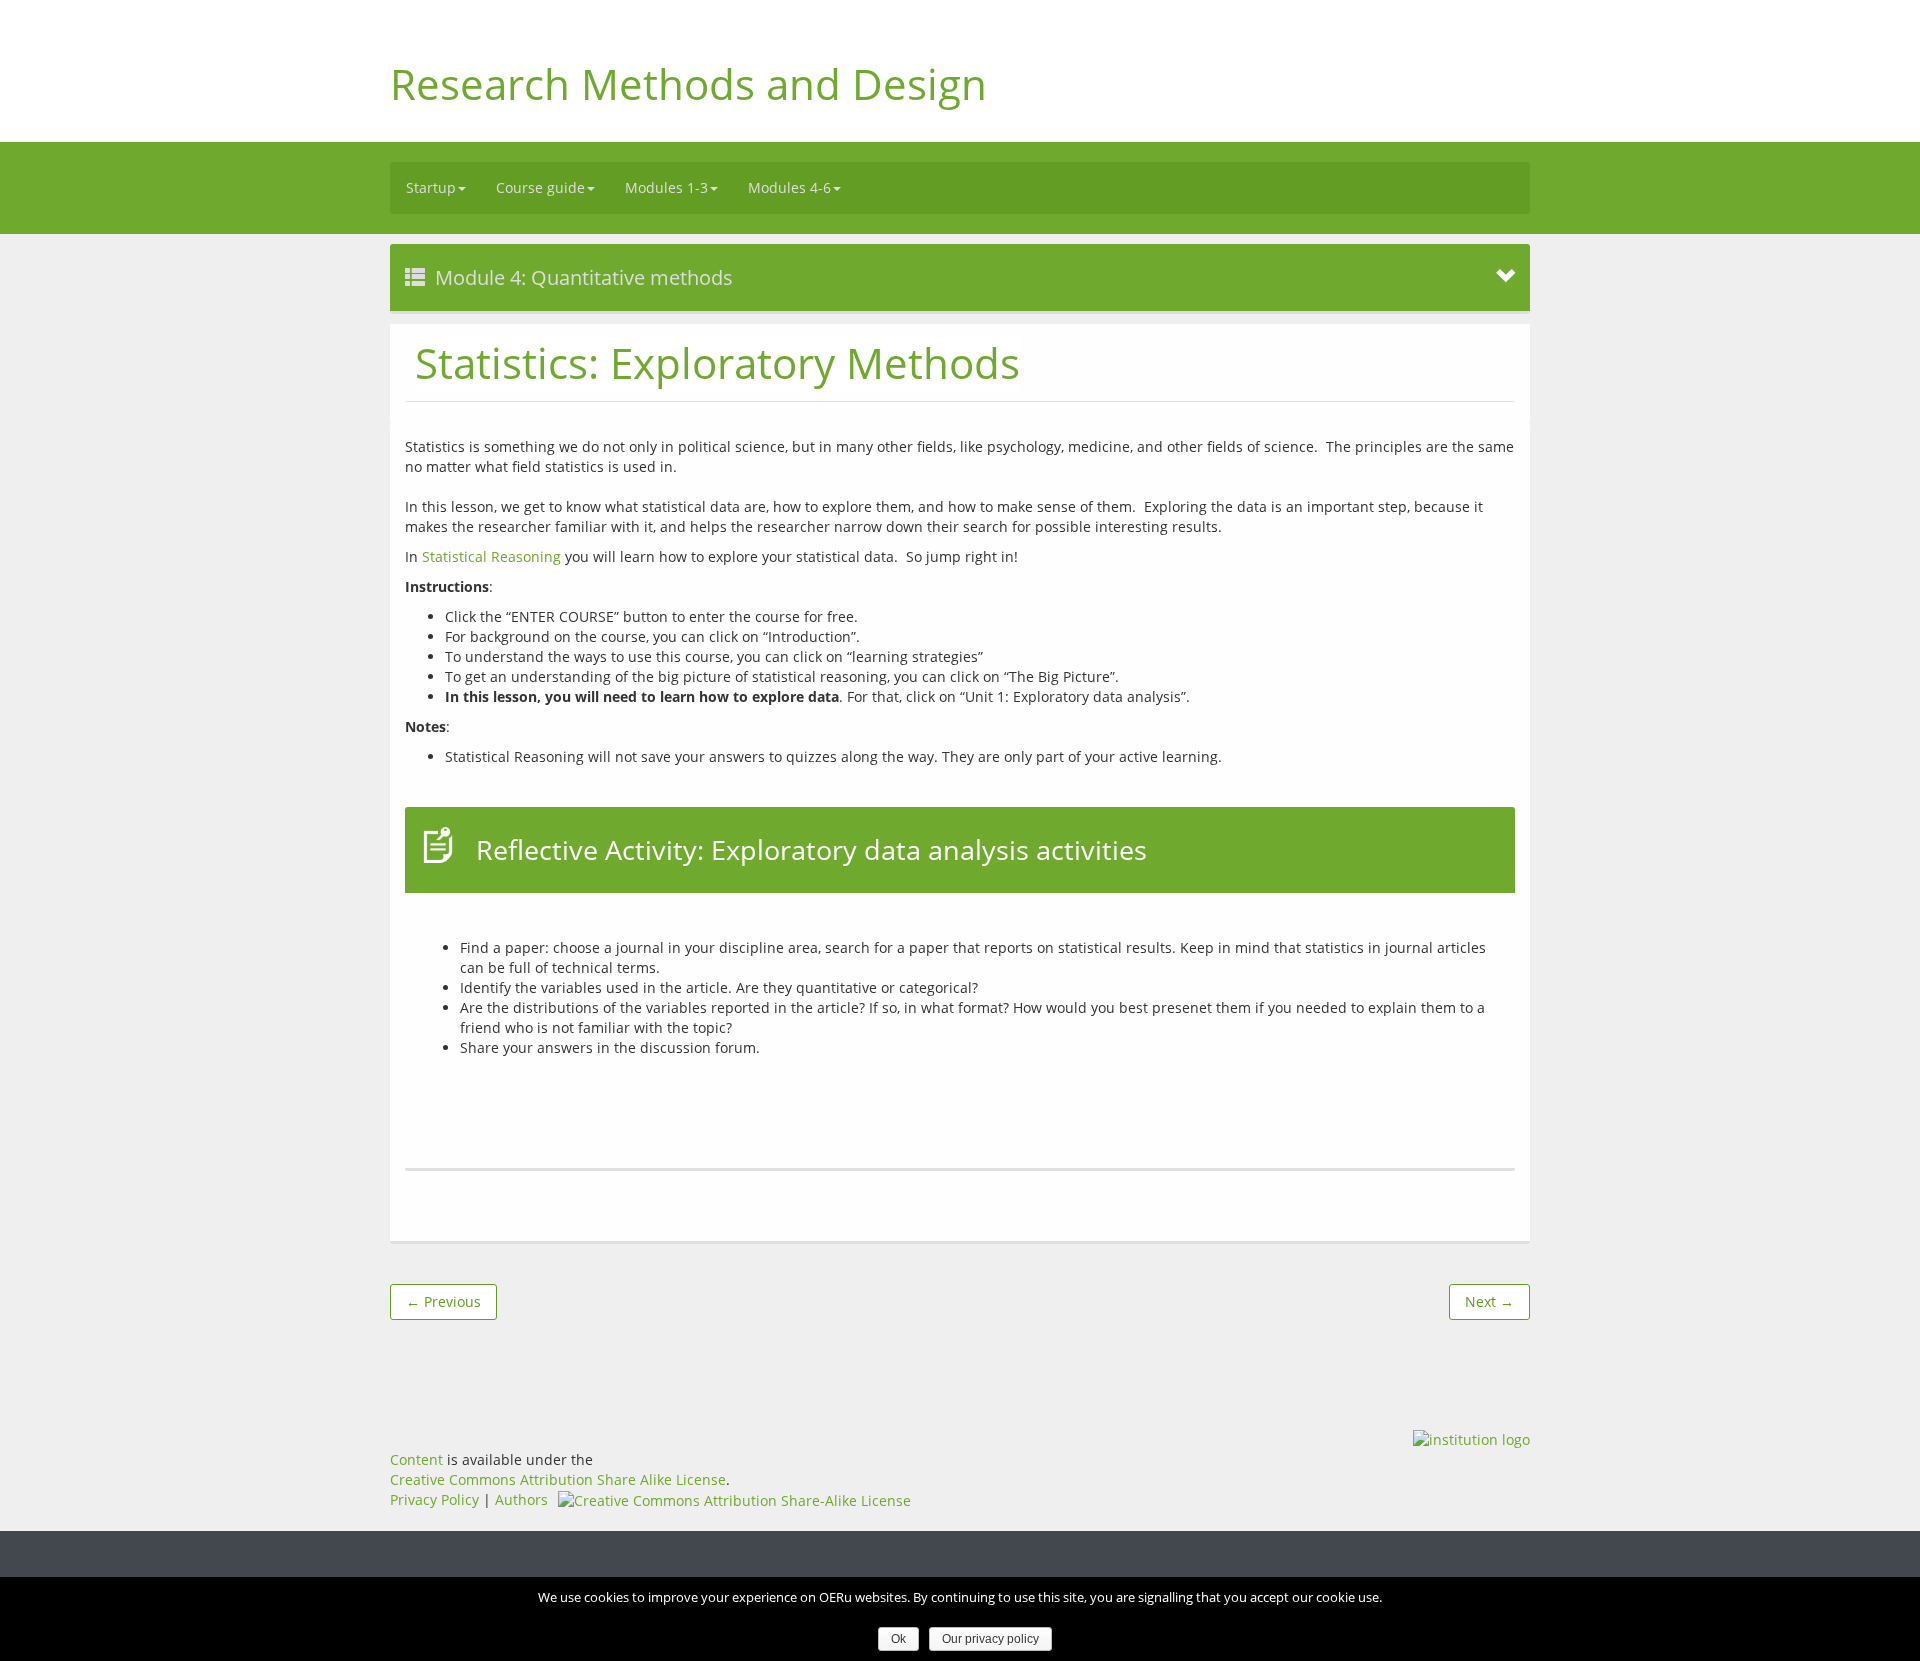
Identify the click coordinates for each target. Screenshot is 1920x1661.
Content (416, 1459)
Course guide (540, 187)
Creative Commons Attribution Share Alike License (558, 1479)
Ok (898, 1639)
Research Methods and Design (688, 83)
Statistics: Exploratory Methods (717, 362)
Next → (1489, 1301)
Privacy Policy (434, 1499)
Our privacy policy (990, 1639)
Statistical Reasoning (491, 556)
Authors (521, 1499)
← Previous (443, 1301)
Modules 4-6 (789, 187)
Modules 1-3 (666, 187)
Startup (431, 187)
